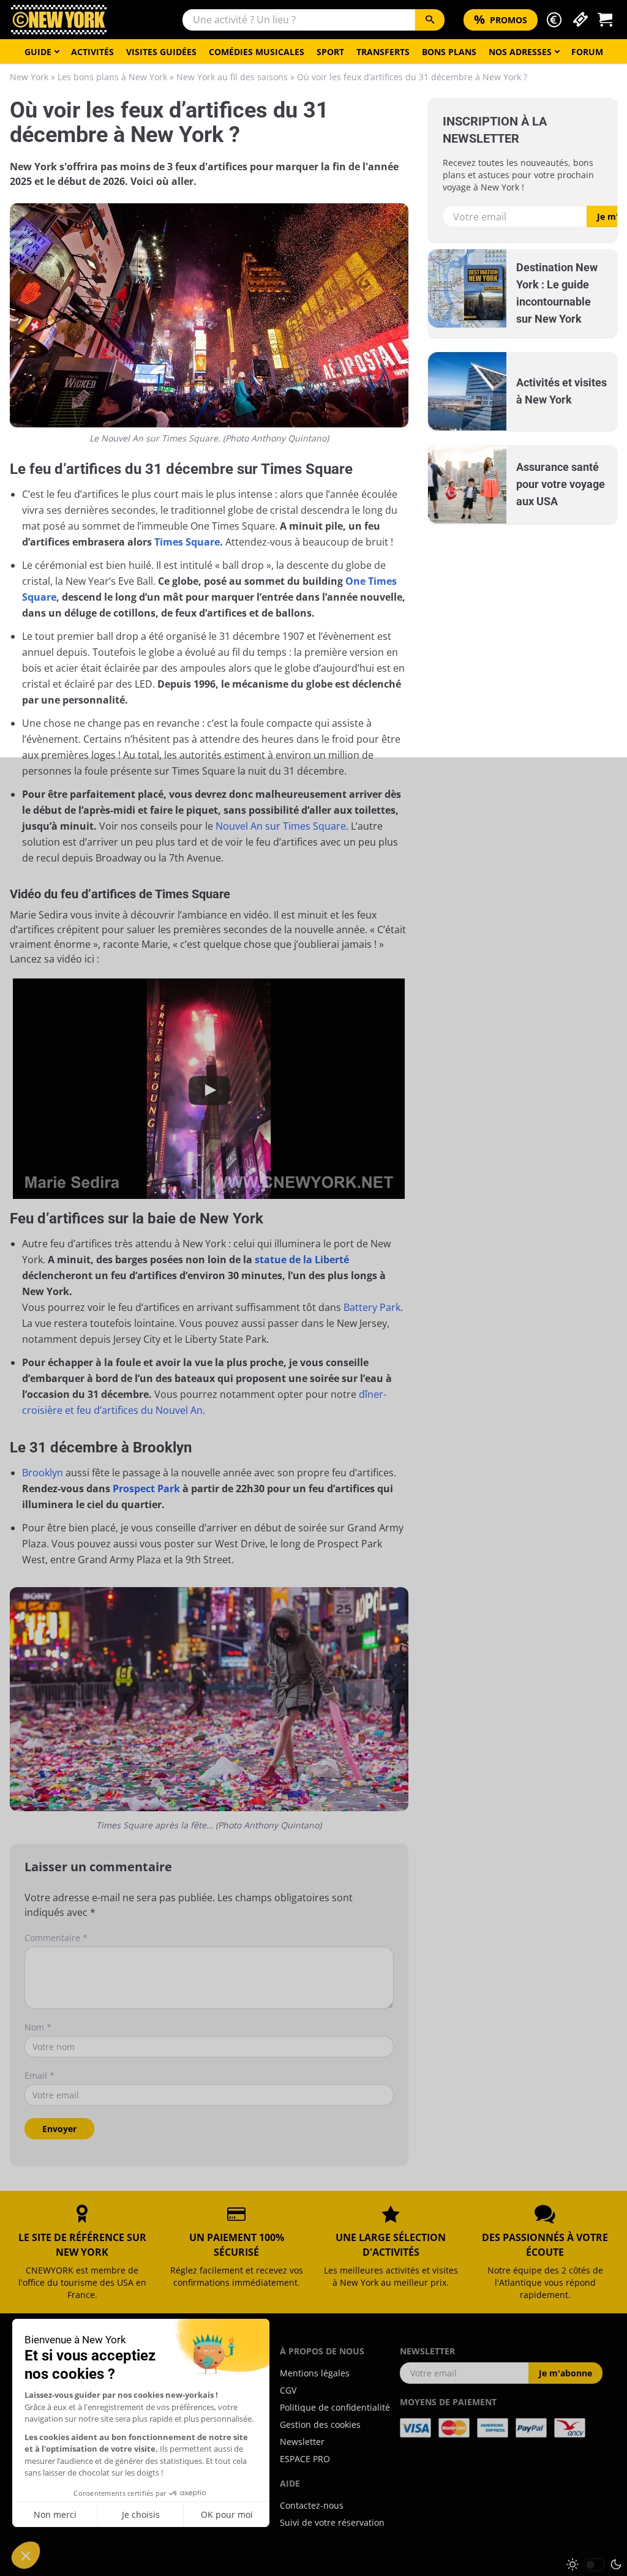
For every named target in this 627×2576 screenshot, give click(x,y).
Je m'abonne (565, 2373)
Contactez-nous (312, 2505)
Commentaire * (56, 1938)
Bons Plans (449, 52)
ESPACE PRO (305, 2459)
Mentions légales (315, 2373)
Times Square (187, 542)
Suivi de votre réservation (332, 2522)
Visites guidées (161, 52)
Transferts (383, 52)
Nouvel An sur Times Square (281, 826)
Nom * (38, 2027)
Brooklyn (43, 1473)
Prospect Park (146, 1489)
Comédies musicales (257, 52)
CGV (288, 2390)
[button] (554, 20)
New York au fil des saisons (232, 77)
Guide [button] (38, 52)
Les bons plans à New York (112, 77)
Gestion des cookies (320, 2424)
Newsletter (302, 2442)
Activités (92, 52)
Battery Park (372, 1307)
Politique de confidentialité (335, 2407)
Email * (39, 2075)
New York (29, 77)
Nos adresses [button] (520, 52)
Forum (587, 52)
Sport (330, 52)
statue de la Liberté (302, 1260)
